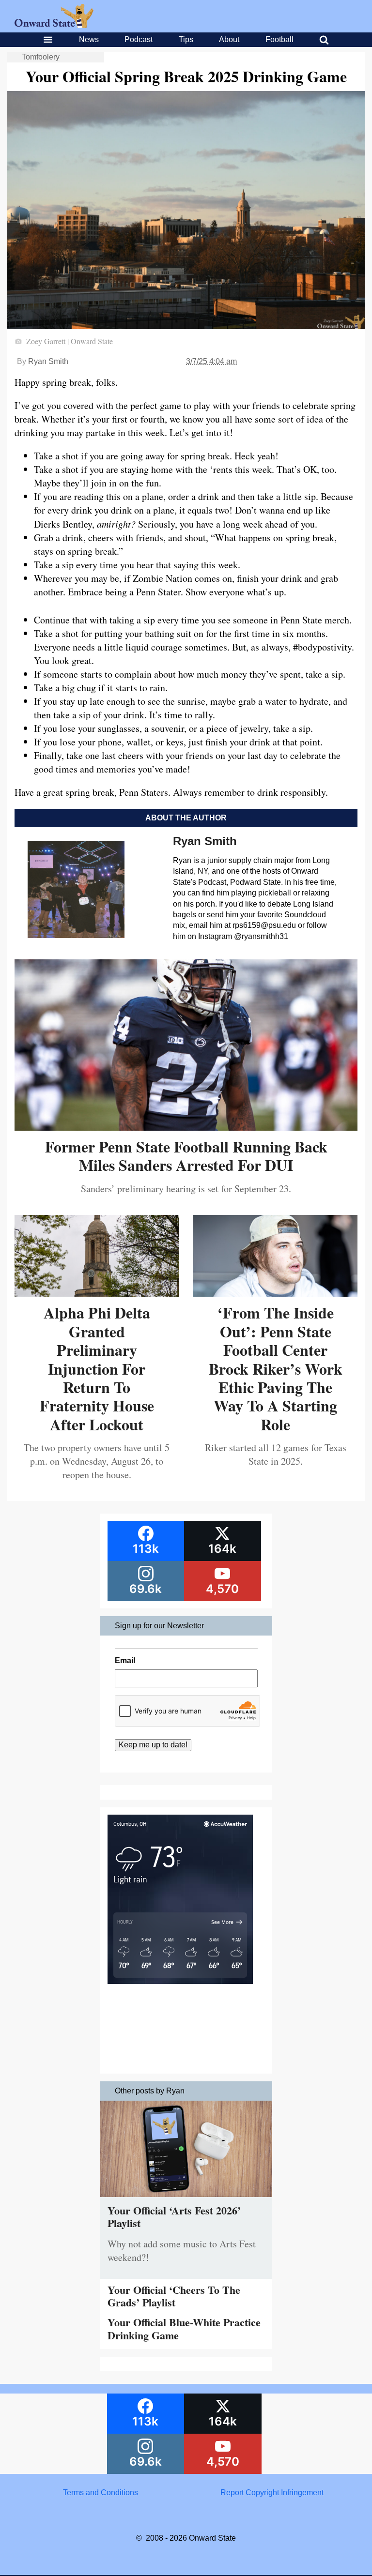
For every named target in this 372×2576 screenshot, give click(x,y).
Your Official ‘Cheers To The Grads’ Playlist (174, 2296)
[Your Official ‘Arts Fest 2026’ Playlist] (186, 2199)
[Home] (54, 25)
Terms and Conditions (101, 2493)
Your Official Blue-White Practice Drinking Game (184, 2328)
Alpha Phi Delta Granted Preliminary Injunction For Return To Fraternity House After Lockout (97, 1368)
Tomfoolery (41, 57)
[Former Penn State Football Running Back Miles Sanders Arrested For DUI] (186, 1127)
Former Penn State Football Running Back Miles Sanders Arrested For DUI (186, 1156)
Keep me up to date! (153, 1745)
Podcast (139, 39)
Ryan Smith (48, 361)
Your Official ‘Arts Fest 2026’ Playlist (174, 2217)
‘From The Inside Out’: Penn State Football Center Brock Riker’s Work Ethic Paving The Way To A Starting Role (276, 1368)
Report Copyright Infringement (272, 2493)
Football (279, 39)
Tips (186, 39)
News (89, 39)
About (229, 39)
